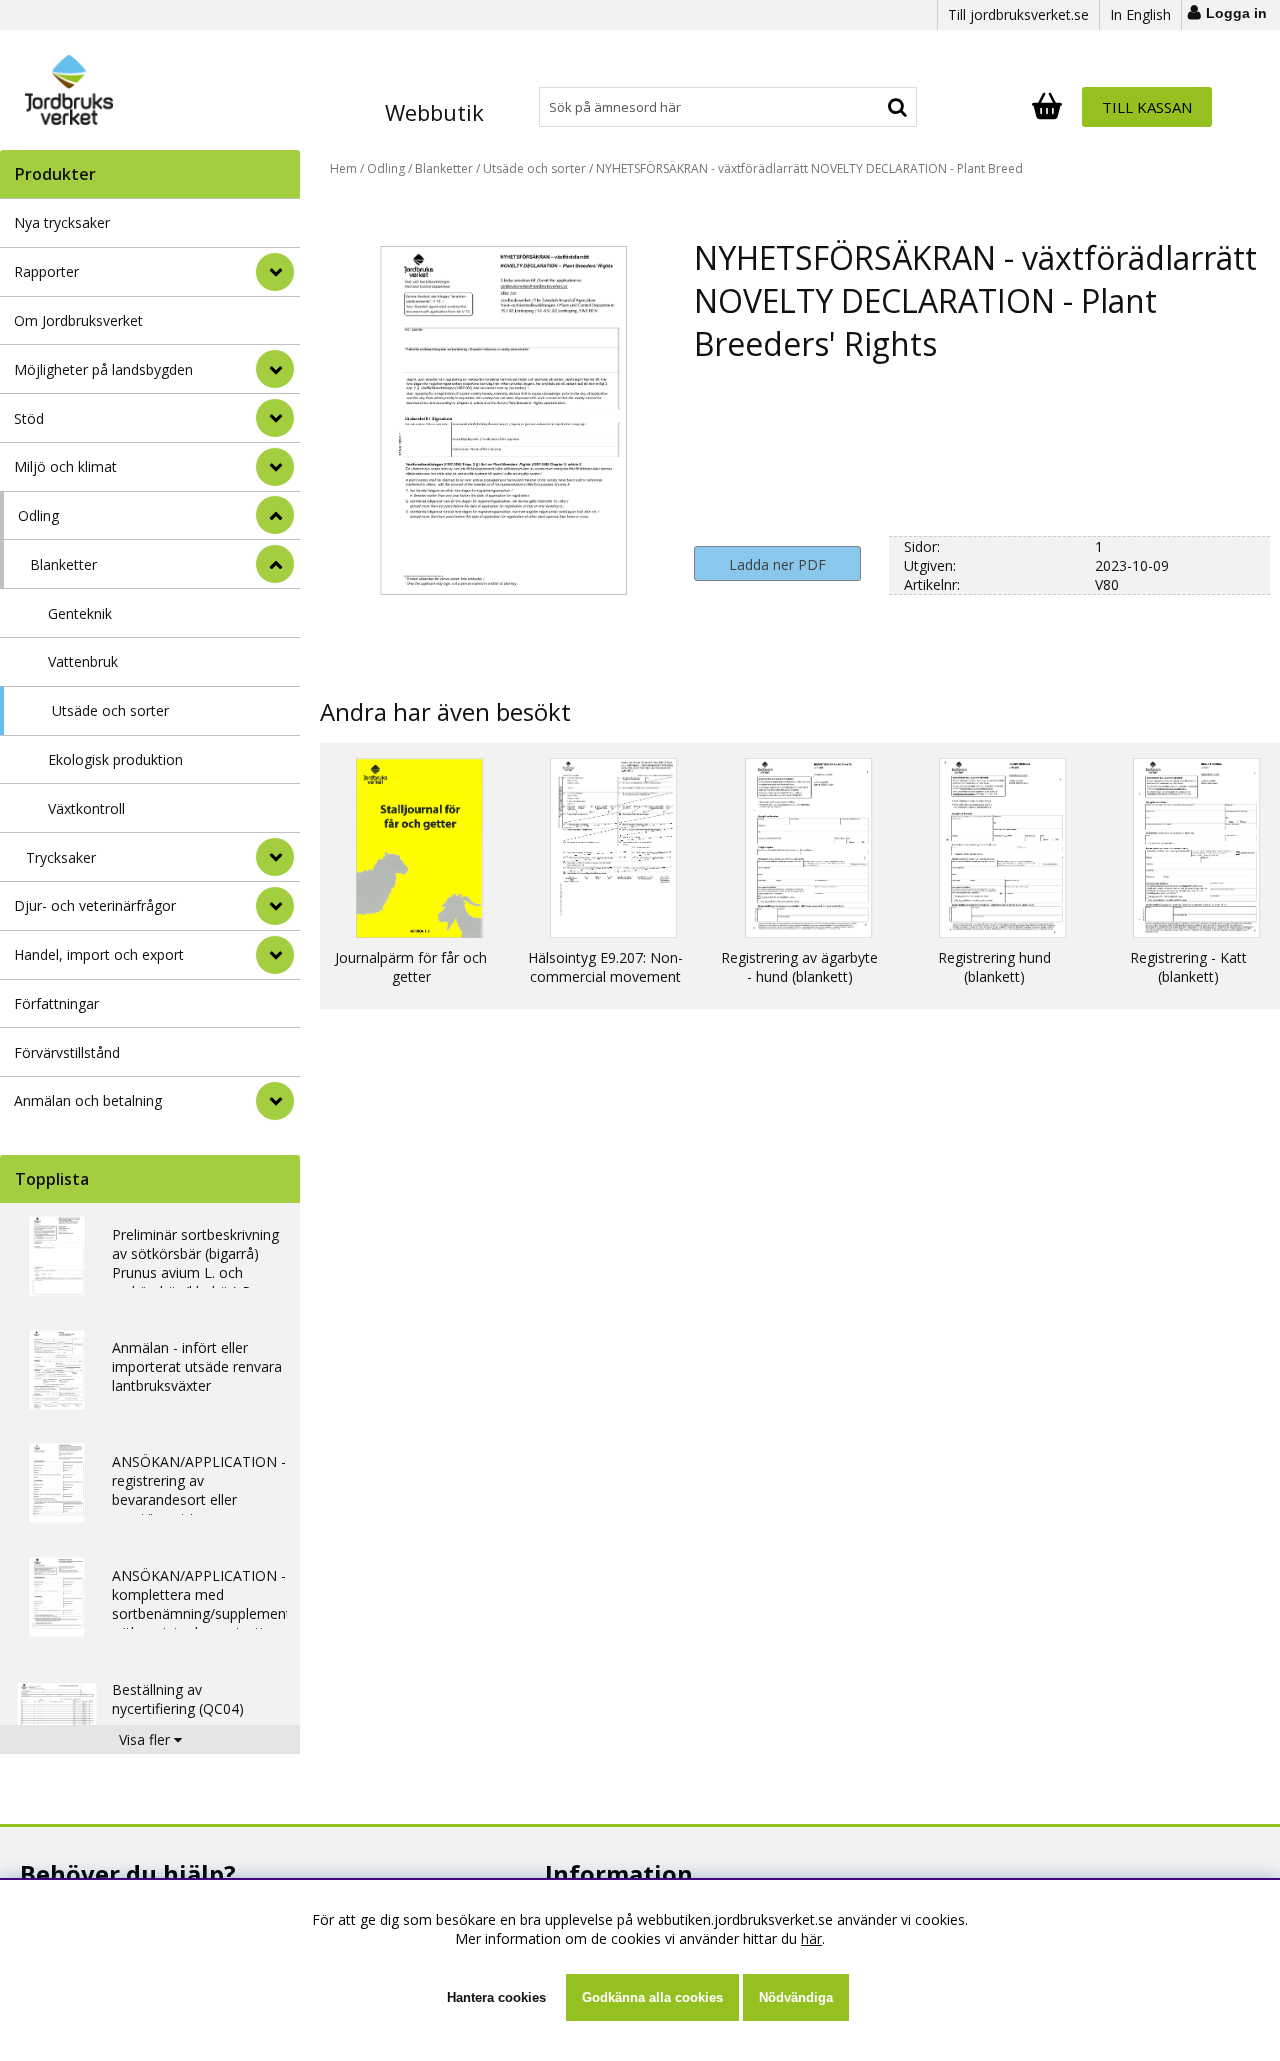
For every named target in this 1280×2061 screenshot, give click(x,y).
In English (1140, 14)
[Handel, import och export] (275, 955)
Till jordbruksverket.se (1018, 14)
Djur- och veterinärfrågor (95, 905)
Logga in (1236, 13)
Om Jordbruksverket (78, 320)
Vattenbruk (83, 661)
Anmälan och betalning (88, 1100)
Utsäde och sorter (110, 710)
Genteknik (80, 613)
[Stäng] (275, 515)
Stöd (29, 418)
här (811, 1938)
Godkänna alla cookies (652, 1997)
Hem (343, 168)
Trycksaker (61, 857)
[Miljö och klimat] (275, 467)
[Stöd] (275, 418)
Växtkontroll (86, 808)
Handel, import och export (99, 954)
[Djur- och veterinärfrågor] (275, 906)
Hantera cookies (496, 1997)
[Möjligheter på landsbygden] (275, 369)
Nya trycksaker (62, 222)
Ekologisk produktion (115, 759)
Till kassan (1147, 107)
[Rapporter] (275, 272)
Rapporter (46, 271)
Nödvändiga (796, 1997)
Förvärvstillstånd (67, 1052)
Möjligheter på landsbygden (103, 369)
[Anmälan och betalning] (275, 1101)
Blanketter (63, 564)
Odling (38, 515)
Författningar (56, 1003)
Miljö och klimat (65, 466)
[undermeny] (275, 564)
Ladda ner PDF (777, 564)
